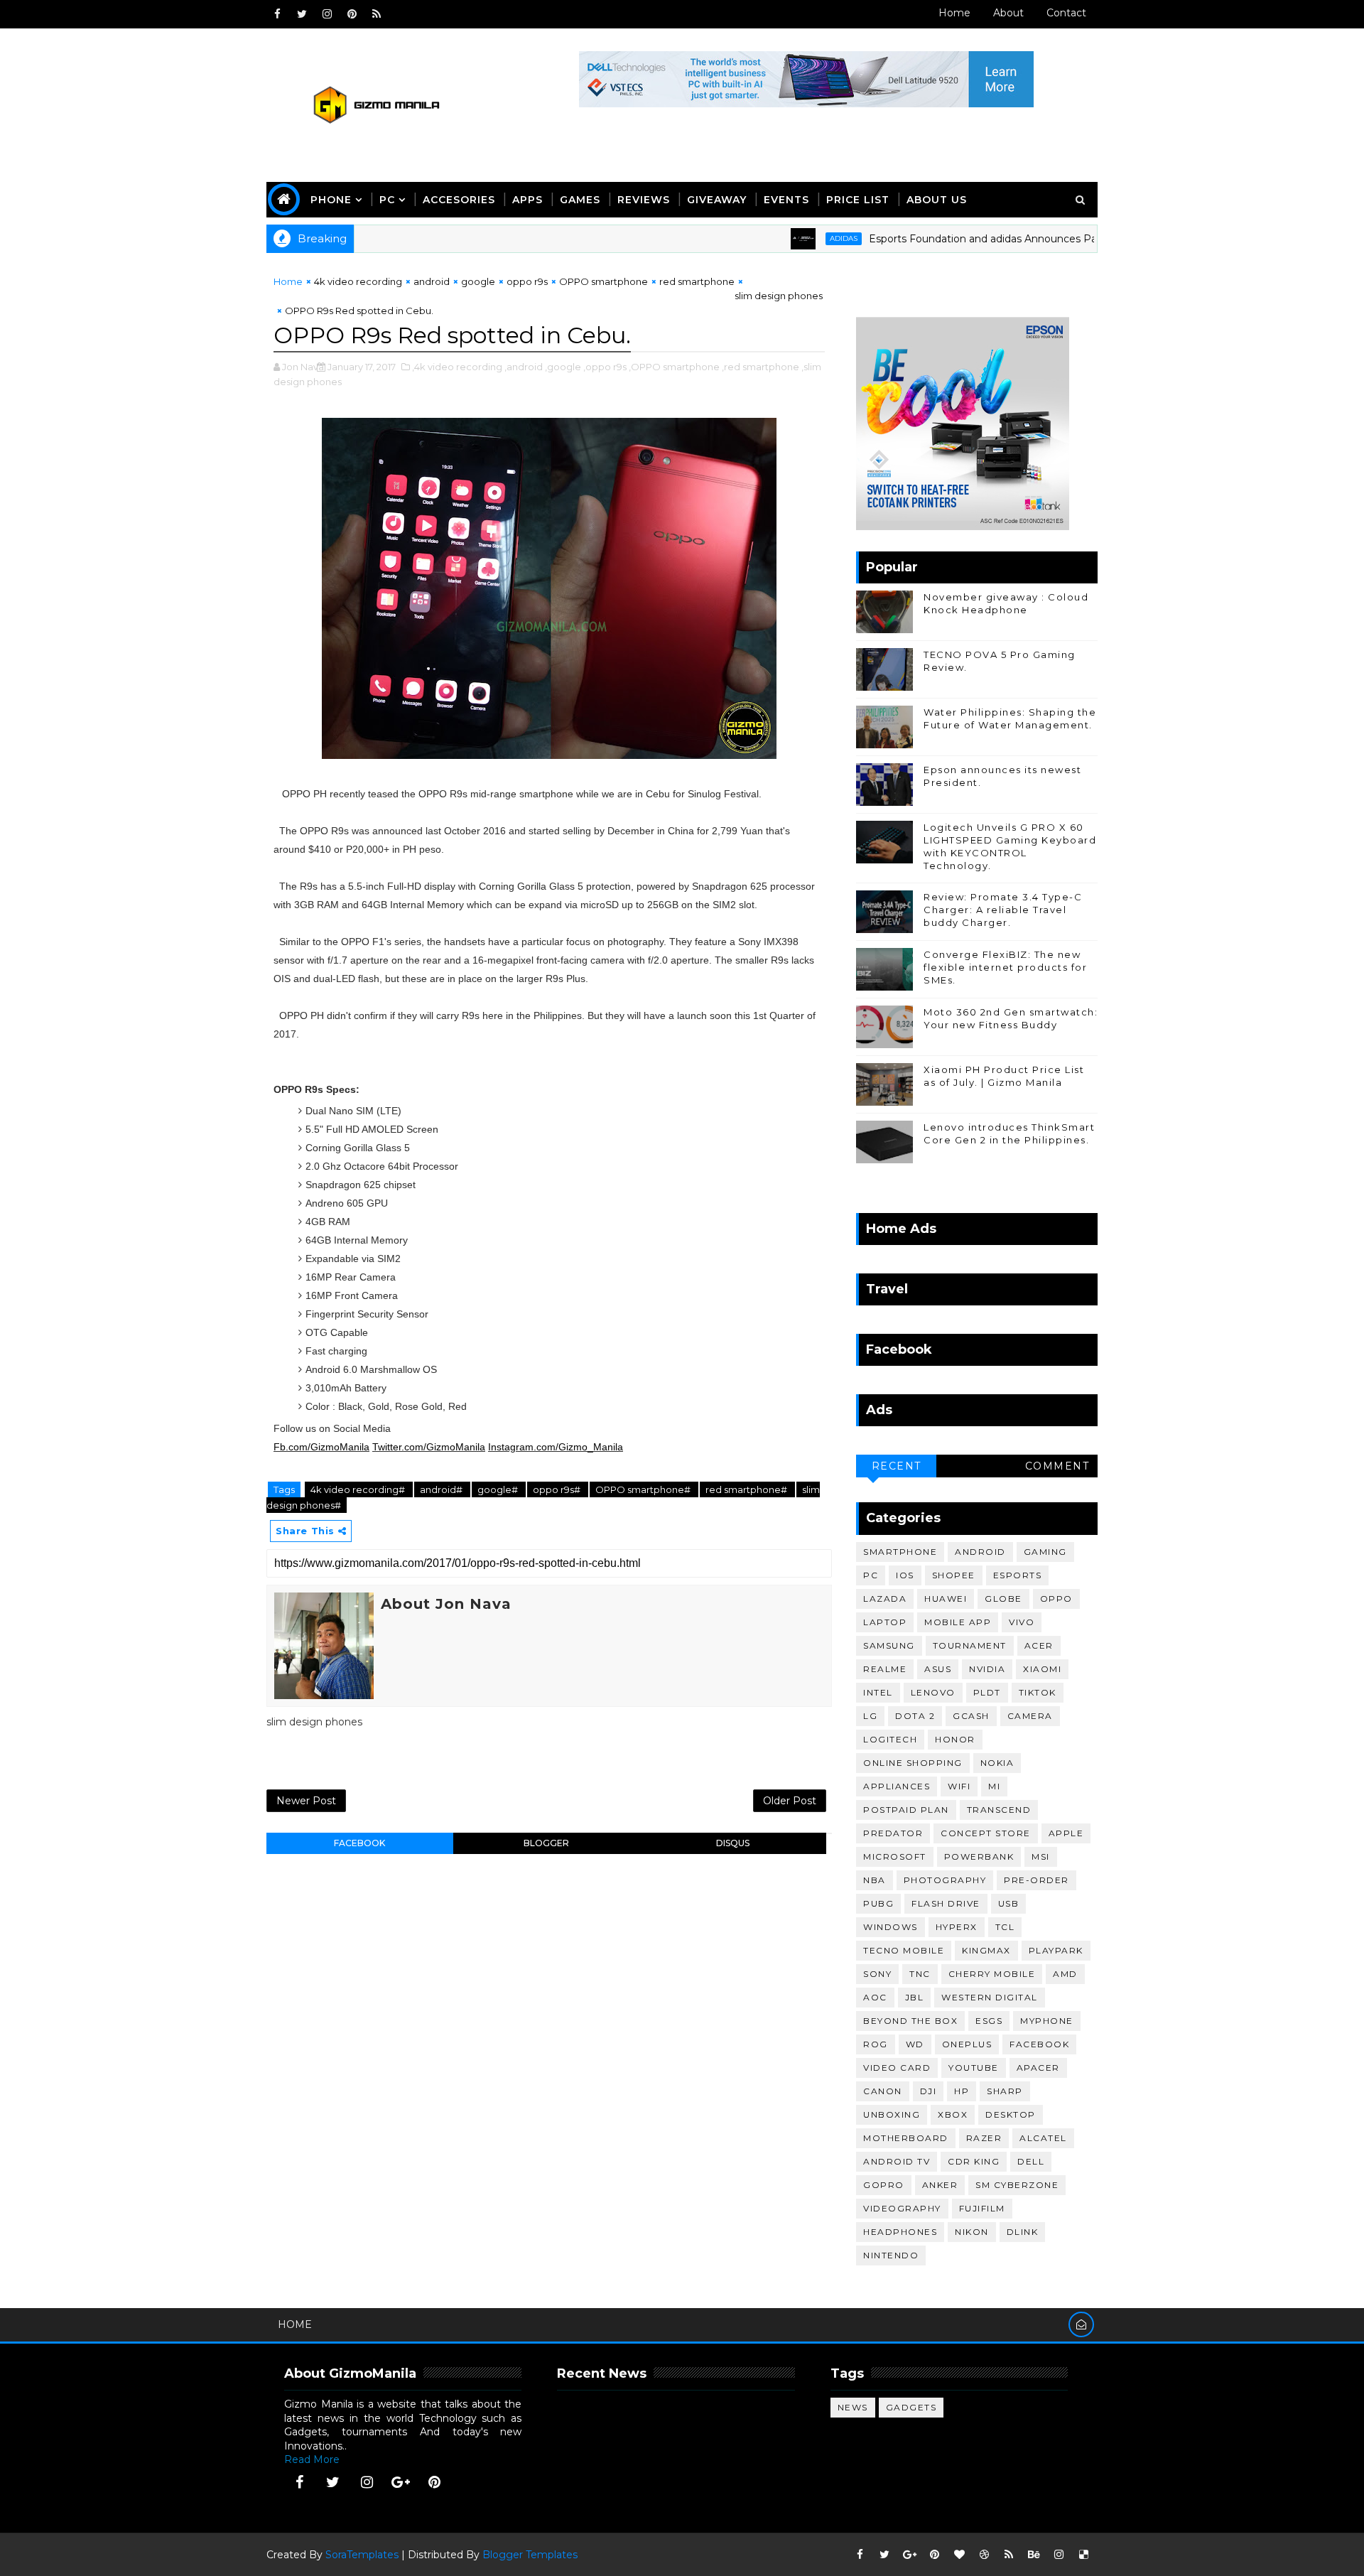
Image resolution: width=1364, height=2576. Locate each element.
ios (905, 1575)
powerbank (979, 1856)
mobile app (958, 1622)
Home (954, 13)
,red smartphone (761, 367)
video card (897, 2068)
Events (786, 200)
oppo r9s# (558, 1489)
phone (331, 200)
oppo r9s (527, 281)
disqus (733, 1843)
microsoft (895, 1856)
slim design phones (779, 296)
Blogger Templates (530, 2555)
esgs (989, 2021)
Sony (877, 1974)
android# (442, 1489)
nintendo (891, 2255)
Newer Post (306, 1801)
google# (499, 1489)
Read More (312, 2459)
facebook (359, 1843)
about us (937, 200)
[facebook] (277, 14)
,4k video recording (457, 367)
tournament (970, 1645)
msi (1041, 1856)
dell (1031, 2161)
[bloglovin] (959, 2555)
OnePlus (967, 2044)
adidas (787, 238)
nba (875, 1880)
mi (994, 1786)
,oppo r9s (605, 367)
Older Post (790, 1801)
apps (527, 200)
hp (962, 2091)
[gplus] (401, 2482)
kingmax (986, 1950)
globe (1003, 1599)
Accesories (459, 200)
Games (580, 200)
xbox (953, 2114)
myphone (1047, 2021)
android (432, 281)
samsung (889, 1645)
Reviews (644, 200)
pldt (987, 1692)
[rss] (377, 14)
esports (1018, 1575)
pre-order (1036, 1880)
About (1008, 13)
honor (955, 1739)
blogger (546, 1843)
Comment (1057, 1466)
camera (1030, 1716)
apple (1066, 1833)
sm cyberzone (1017, 2185)
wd (915, 2044)
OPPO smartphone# (644, 1489)
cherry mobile (992, 1974)
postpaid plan (906, 1810)
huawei (946, 1599)
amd (1065, 1974)
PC (387, 200)
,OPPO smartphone (674, 367)
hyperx (957, 1927)
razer (984, 2138)
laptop (885, 1622)
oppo (1056, 1599)
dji (929, 2091)
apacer (1038, 2068)
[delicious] (1083, 2555)
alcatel (1043, 2138)
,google (563, 367)
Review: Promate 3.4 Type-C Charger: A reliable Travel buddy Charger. (1003, 910)
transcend (999, 1810)
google (478, 281)
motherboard (906, 2138)
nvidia (987, 1669)
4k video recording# (359, 1489)
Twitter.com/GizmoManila (429, 1447)
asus (938, 1669)
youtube (974, 2068)
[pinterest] (352, 14)
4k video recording (358, 281)
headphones (900, 2232)
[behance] (1034, 2555)
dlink (1023, 2232)
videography (902, 2208)
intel (878, 1692)
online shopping (913, 1763)
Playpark (1056, 1950)
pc (871, 1575)
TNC (920, 1974)
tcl (1005, 1927)
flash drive (946, 1903)
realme (885, 1669)
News (853, 2407)
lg (870, 1716)
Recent (897, 1466)
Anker (940, 2185)
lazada (885, 1599)
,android (524, 367)
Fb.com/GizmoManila (321, 1447)
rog (876, 2044)
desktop (1011, 2114)
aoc (875, 1997)
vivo (1022, 1622)
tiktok (1038, 1692)
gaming (1045, 1552)
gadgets (911, 2407)
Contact (1066, 13)
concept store (986, 1833)
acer (1039, 1645)
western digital (990, 1997)
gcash (971, 1716)
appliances (897, 1786)
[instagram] (327, 14)
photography (945, 1880)
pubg (878, 1903)
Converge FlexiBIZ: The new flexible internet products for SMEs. (1005, 967)
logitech (890, 1739)
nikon (972, 2232)
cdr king (974, 2161)
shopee (954, 1575)
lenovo (933, 1692)
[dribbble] (984, 2555)
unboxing (892, 2114)
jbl (915, 1997)
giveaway (717, 200)
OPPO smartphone (603, 281)
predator (893, 1833)
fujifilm (982, 2208)
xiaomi (1042, 1669)
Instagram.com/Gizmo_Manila (556, 1447)
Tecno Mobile (904, 1950)
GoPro (884, 2185)
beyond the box (910, 2021)
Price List (858, 200)
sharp (1005, 2091)
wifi (959, 1786)
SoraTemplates (362, 2555)
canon (883, 2091)
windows (891, 1927)
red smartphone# (747, 1489)
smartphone (900, 1552)
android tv (897, 2161)
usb (1009, 1903)
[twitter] (302, 14)
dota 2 (915, 1716)
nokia (997, 1763)
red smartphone (697, 281)
